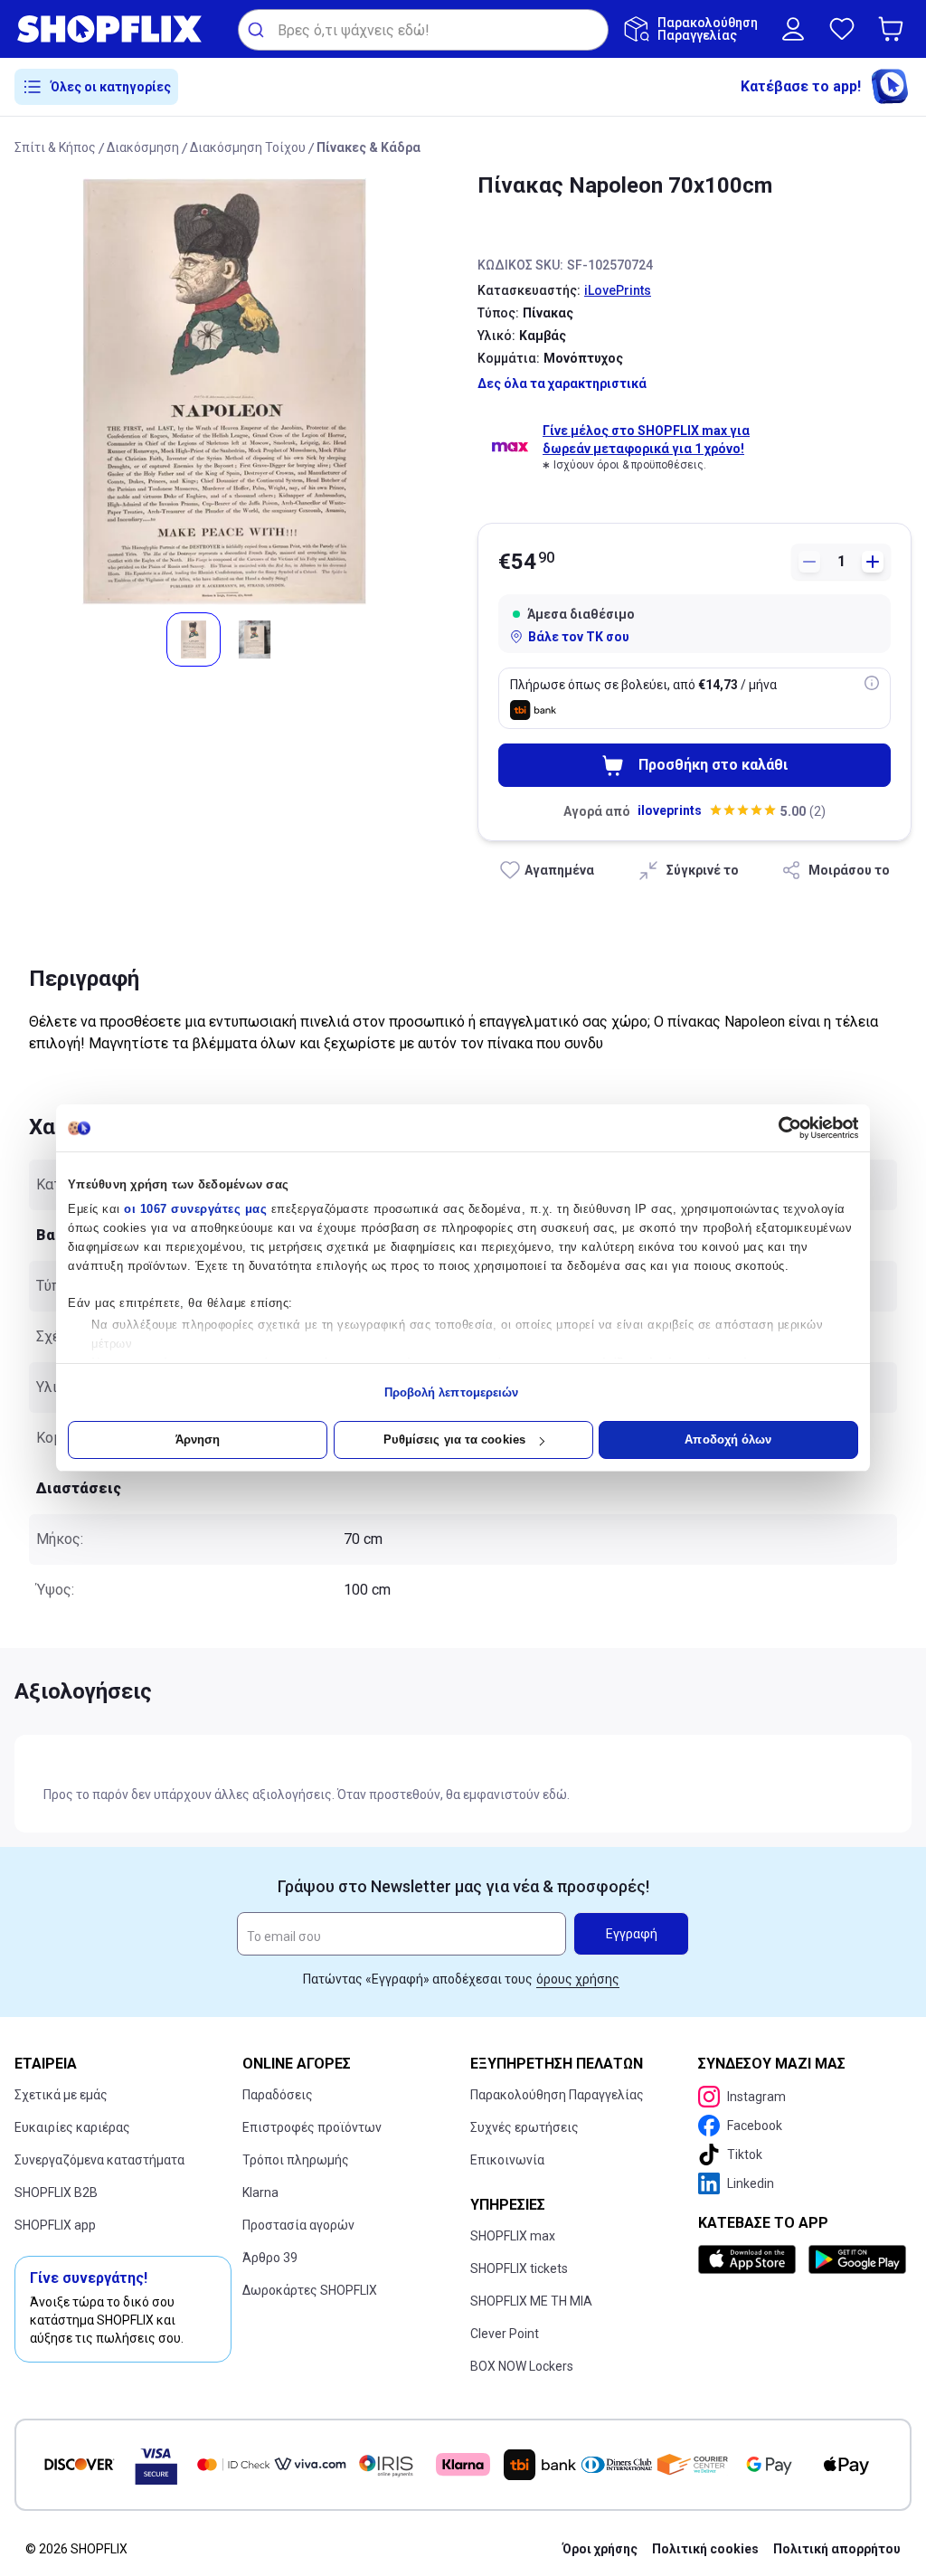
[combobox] (423, 30)
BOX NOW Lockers (522, 2366)
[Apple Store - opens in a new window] (750, 2259)
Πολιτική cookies (705, 2549)
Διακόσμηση (143, 147)
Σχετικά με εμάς (61, 2095)
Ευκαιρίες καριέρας (72, 2127)
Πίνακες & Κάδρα (369, 147)
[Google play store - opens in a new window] (856, 2259)
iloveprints (670, 810)
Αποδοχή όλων (728, 1440)
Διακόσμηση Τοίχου (248, 147)
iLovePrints (618, 290)
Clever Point (505, 2334)
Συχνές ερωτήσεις (524, 2127)
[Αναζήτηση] (258, 30)
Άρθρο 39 (270, 2258)
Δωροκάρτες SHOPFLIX (310, 2290)
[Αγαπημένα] (842, 29)
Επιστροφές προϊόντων (312, 2127)
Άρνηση (198, 1440)
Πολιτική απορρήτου (837, 2549)
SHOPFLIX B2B (56, 2192)
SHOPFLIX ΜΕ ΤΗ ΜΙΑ (531, 2301)
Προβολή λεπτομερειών (452, 1392)
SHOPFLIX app (55, 2225)
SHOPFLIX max (513, 2236)
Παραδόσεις (278, 2095)
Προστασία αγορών (298, 2225)
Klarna (260, 2192)
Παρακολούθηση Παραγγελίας (557, 2095)
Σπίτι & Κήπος (55, 147)
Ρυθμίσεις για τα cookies (454, 1440)
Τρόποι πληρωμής (296, 2160)
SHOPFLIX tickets (519, 2268)
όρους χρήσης (578, 1979)
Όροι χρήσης (600, 2549)
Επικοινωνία (507, 2160)
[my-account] (793, 29)
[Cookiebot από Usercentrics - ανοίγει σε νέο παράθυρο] (779, 1128)
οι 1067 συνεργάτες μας (195, 1209)
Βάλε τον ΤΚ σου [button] (579, 637)
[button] (894, 29)
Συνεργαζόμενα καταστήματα (99, 2160)
